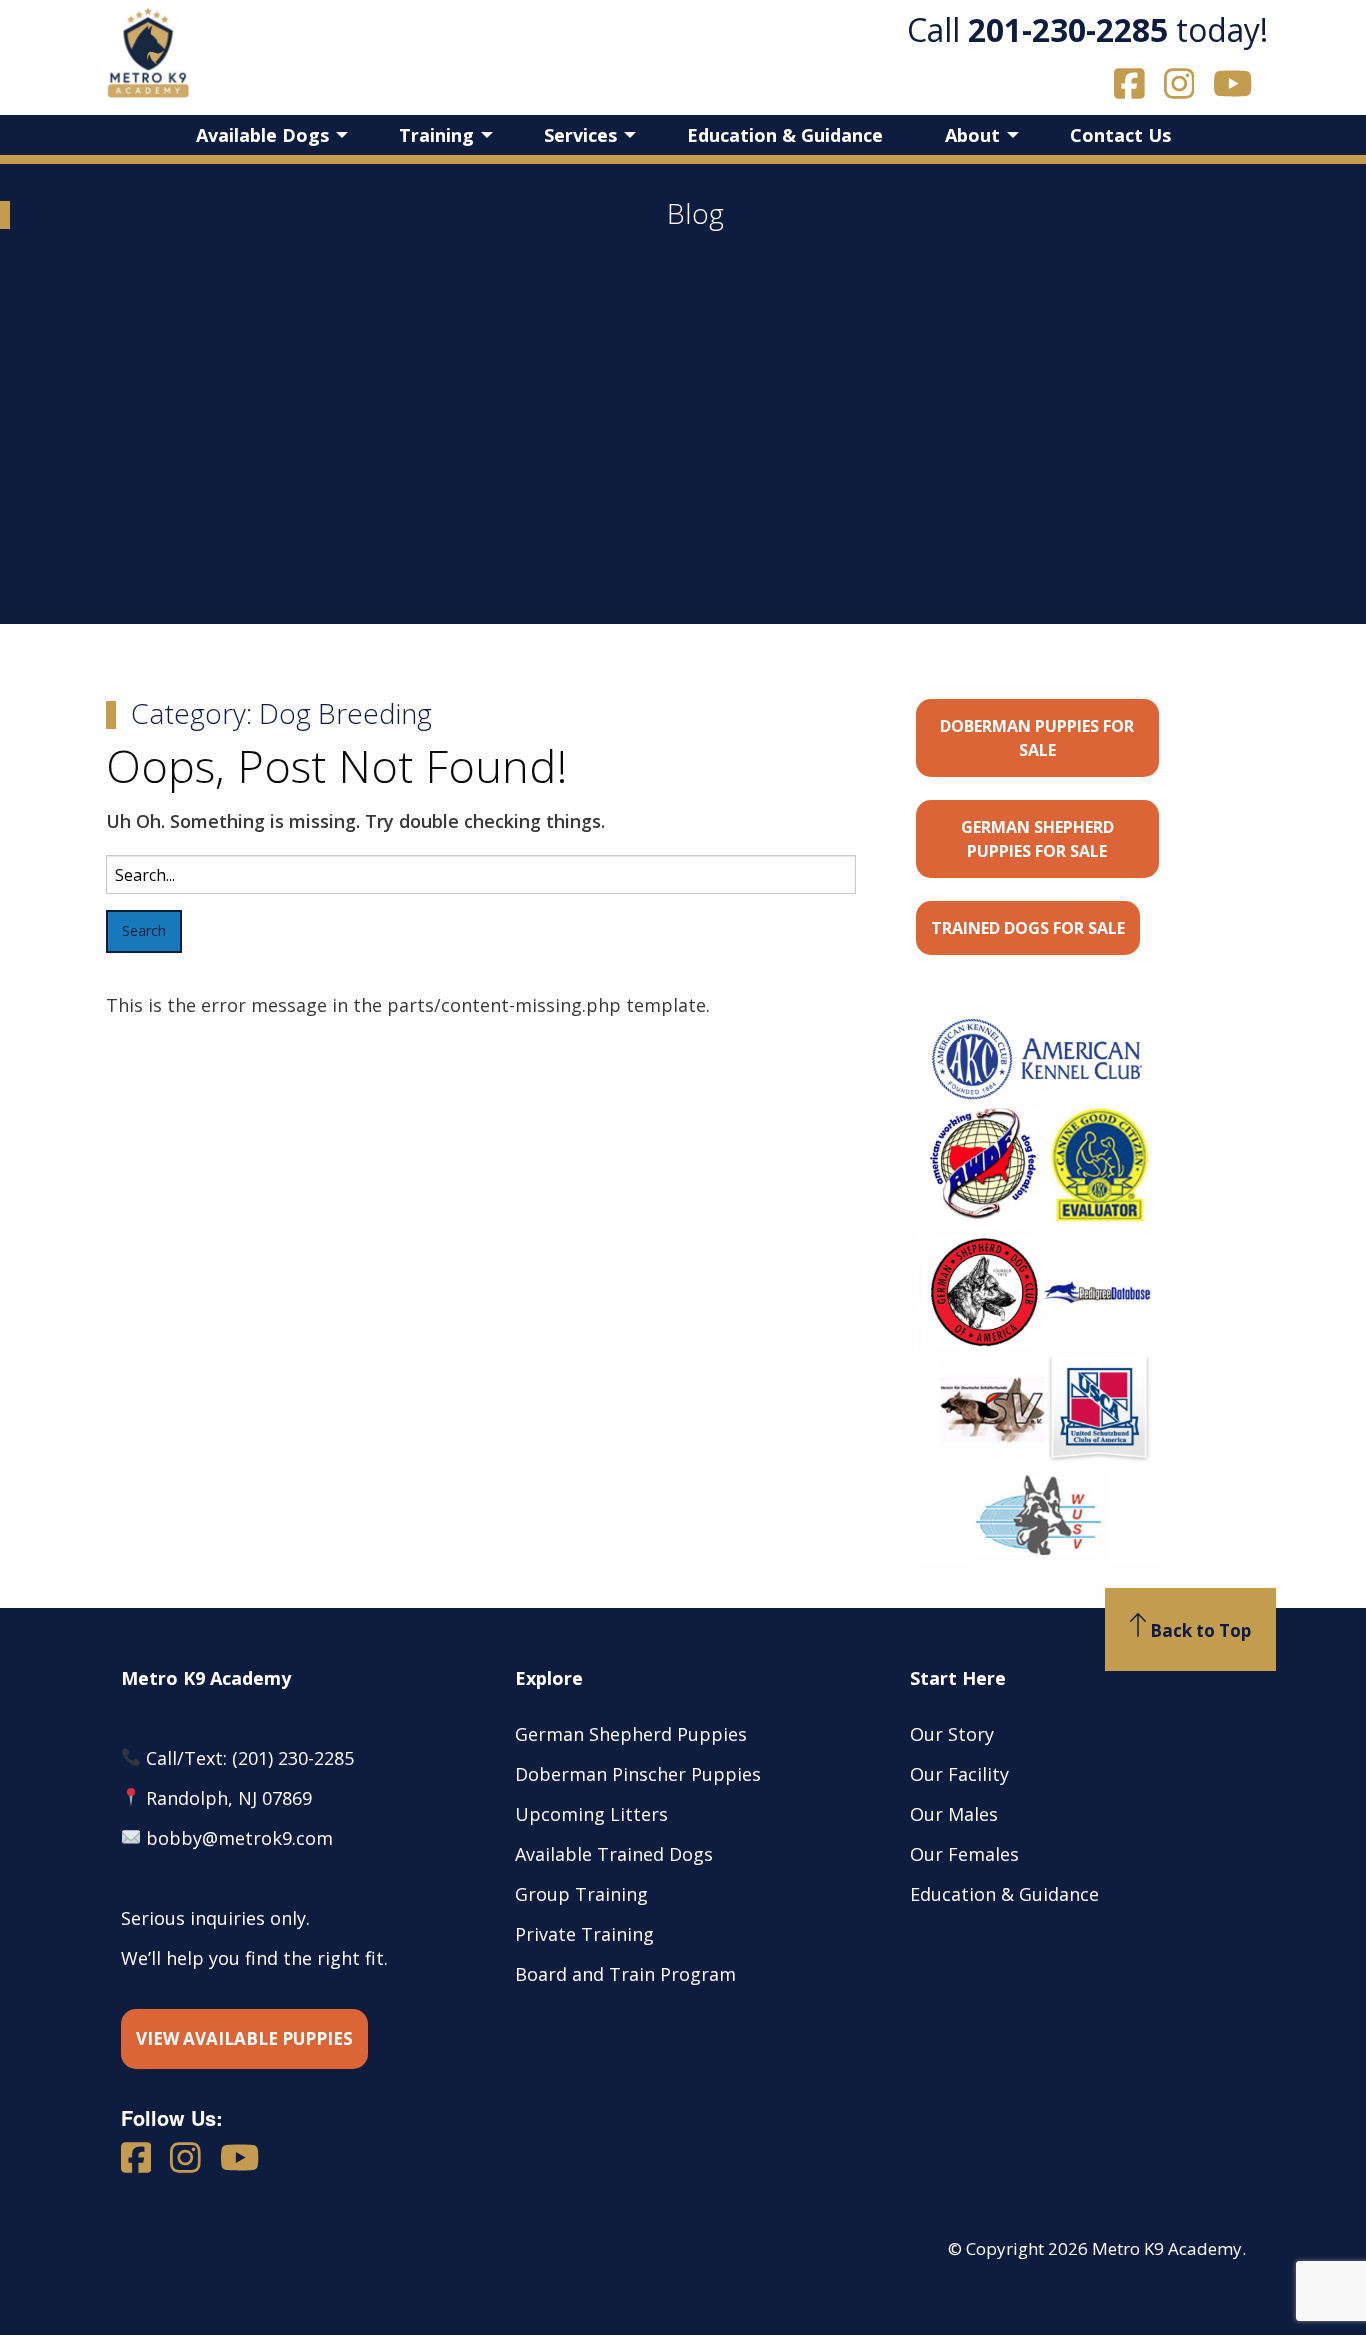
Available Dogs (262, 135)
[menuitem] (266, 135)
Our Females (964, 1854)
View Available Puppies (244, 2038)
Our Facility (959, 1774)
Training (436, 135)
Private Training (584, 1934)
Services (580, 135)
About (972, 135)
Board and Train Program (625, 1974)
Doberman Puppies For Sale (1037, 738)
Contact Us (1120, 135)
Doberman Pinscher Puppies (638, 1774)
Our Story (952, 1734)
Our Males (954, 1814)
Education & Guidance (785, 135)
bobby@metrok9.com (239, 1838)
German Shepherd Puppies (631, 1734)
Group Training (581, 1894)
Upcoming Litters (591, 1814)
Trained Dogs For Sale (1028, 928)
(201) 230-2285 (293, 1758)
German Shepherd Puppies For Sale (1037, 839)
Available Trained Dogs (614, 1854)
